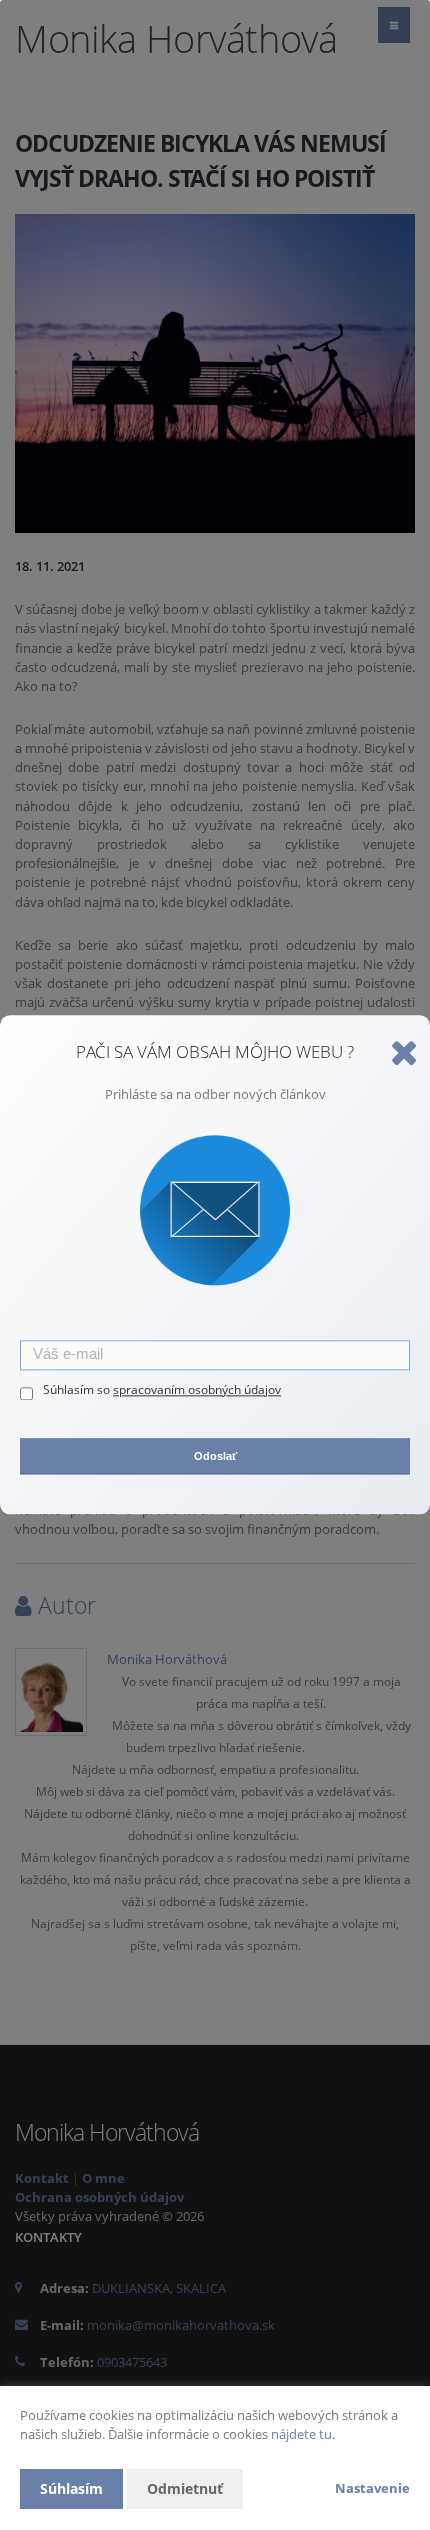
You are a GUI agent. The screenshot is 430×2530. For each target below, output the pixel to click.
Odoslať (215, 1456)
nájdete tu (301, 2434)
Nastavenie (372, 2488)
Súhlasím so (78, 1389)
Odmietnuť (185, 2488)
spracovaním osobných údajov (197, 1389)
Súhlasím (71, 2488)
